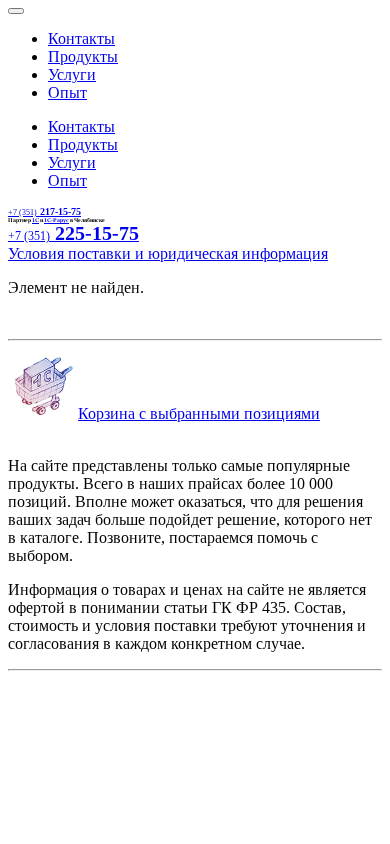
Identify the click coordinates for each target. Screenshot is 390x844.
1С (35, 220)
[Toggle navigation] (16, 11)
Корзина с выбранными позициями (199, 413)
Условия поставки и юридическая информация (168, 253)
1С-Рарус (56, 220)
